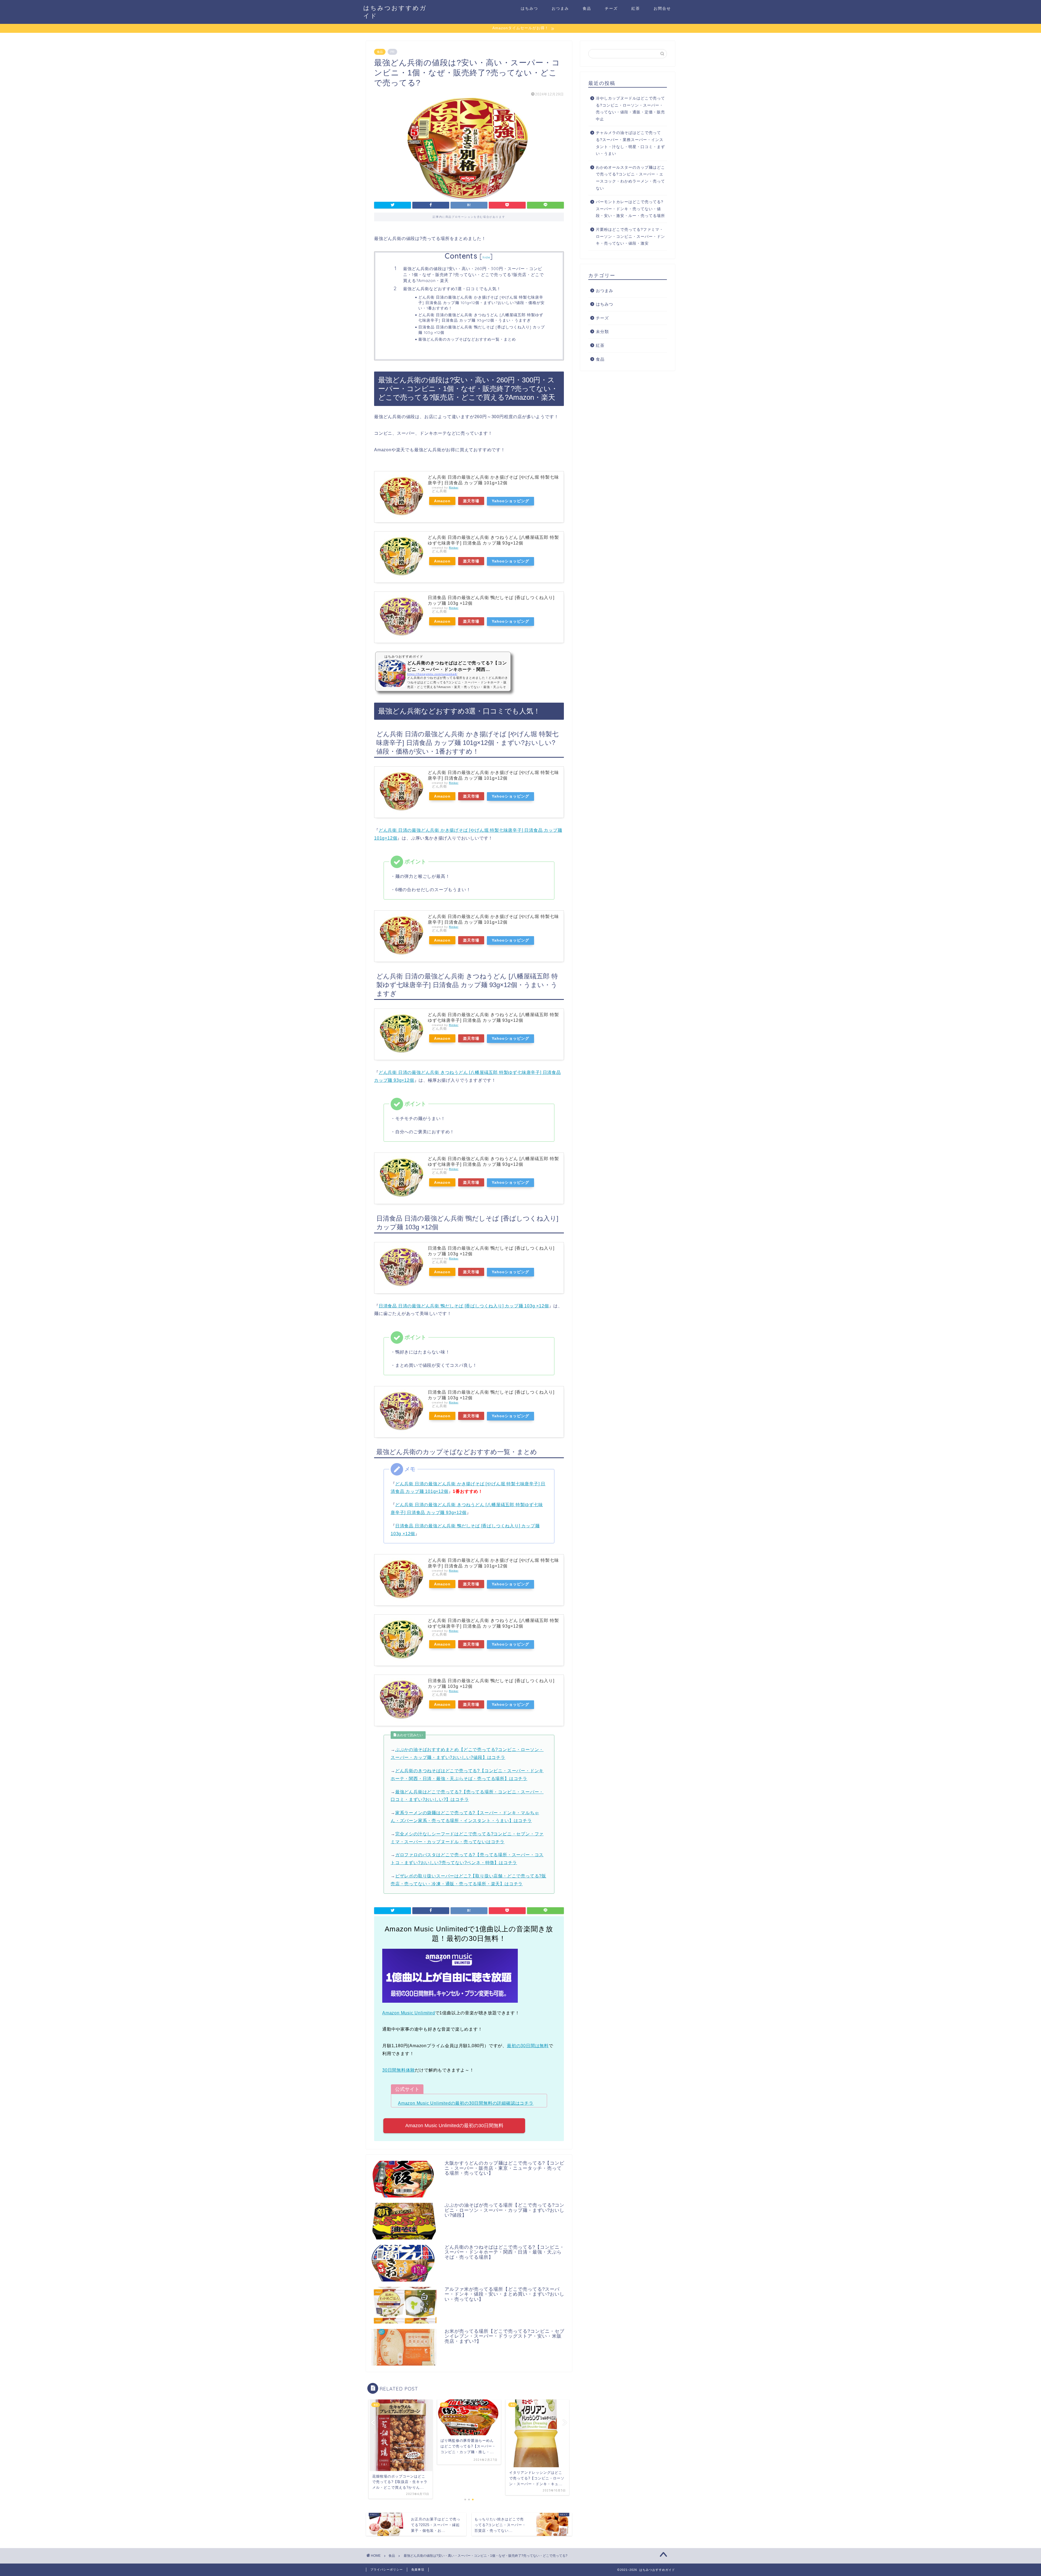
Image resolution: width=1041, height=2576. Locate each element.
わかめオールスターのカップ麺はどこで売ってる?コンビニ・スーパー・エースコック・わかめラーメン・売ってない (630, 178)
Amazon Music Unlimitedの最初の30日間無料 (454, 2126)
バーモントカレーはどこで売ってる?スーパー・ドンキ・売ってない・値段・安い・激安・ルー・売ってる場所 (630, 209)
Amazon (442, 501)
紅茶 (636, 8)
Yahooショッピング (510, 501)
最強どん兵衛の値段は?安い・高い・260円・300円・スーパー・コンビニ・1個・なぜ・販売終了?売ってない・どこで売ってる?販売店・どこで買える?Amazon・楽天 (473, 274)
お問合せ (662, 8)
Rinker (454, 487)
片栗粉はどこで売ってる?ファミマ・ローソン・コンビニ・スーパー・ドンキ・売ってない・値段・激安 (630, 236)
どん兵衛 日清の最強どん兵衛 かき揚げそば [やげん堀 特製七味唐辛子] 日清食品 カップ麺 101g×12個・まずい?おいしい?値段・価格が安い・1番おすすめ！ (481, 303)
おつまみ (560, 8)
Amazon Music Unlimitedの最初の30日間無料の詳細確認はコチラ (466, 2103)
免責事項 (418, 2569)
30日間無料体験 (399, 2070)
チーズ (611, 8)
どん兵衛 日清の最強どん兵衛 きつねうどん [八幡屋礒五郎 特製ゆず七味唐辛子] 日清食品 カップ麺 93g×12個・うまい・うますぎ (481, 317)
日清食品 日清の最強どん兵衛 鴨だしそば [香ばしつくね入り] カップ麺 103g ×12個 (482, 330)
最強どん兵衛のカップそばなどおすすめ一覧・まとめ (467, 339)
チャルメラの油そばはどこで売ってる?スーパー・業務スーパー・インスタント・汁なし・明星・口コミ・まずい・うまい (630, 143)
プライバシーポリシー (387, 2569)
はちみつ (529, 8)
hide (486, 257)
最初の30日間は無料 (528, 2046)
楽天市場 (471, 501)
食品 (587, 8)
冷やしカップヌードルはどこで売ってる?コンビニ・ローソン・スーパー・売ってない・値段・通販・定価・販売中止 (630, 109)
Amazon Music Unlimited (409, 2013)
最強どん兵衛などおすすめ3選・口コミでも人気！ (452, 289)
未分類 (602, 332)
